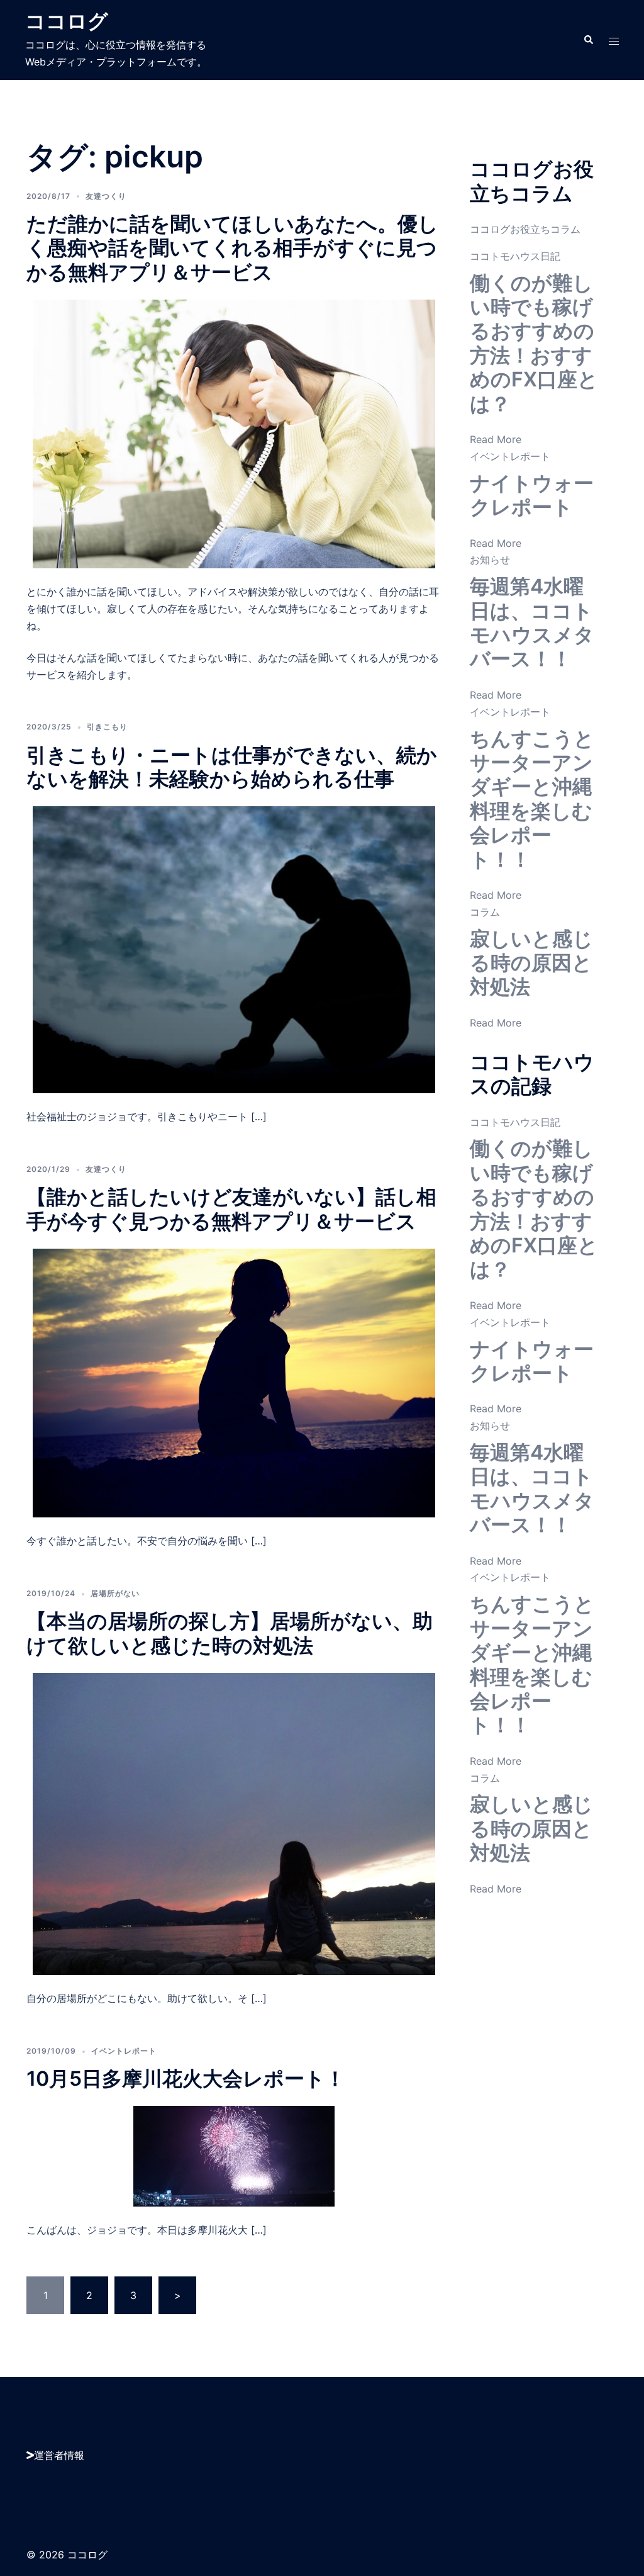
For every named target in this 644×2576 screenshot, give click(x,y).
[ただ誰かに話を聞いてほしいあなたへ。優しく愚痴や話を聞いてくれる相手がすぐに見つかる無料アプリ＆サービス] (234, 433)
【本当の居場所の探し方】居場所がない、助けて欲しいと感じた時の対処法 (230, 1633)
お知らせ (490, 560)
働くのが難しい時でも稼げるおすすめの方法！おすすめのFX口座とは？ (534, 343)
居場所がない (115, 1593)
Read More (496, 439)
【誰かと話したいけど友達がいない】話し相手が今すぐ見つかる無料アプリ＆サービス (231, 1209)
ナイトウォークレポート (532, 495)
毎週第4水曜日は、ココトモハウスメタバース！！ (532, 622)
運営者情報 (59, 2455)
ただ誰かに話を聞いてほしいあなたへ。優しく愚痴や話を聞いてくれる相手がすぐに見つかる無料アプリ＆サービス (232, 248)
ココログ (67, 21)
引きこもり (107, 727)
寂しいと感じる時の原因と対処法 (531, 963)
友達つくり (106, 196)
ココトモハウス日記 (515, 256)
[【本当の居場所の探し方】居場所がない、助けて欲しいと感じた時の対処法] (234, 1823)
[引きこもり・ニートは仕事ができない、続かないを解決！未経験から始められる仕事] (234, 949)
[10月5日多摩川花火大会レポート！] (234, 2156)
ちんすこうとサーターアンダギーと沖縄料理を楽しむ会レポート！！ (532, 799)
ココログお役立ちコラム (525, 229)
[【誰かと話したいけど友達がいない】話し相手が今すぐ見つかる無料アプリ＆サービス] (234, 1382)
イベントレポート (124, 2051)
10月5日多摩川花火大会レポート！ (186, 2078)
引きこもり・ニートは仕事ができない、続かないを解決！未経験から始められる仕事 (232, 767)
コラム (485, 912)
